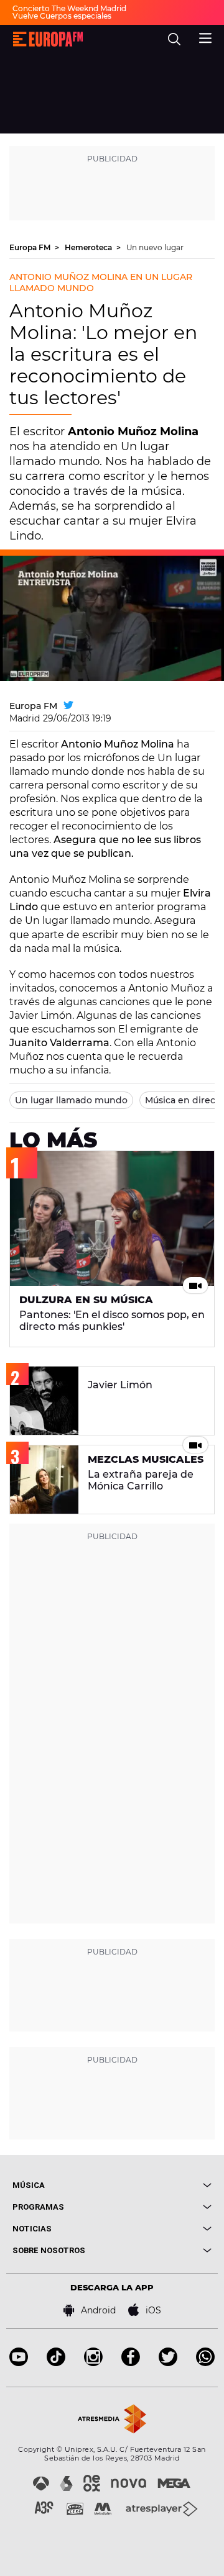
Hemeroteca (89, 247)
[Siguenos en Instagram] (93, 2363)
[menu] (205, 37)
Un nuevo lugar (155, 247)
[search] (174, 39)
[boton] (162, 2185)
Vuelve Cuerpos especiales (62, 16)
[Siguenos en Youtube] (19, 2363)
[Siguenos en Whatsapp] (205, 2363)
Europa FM (31, 247)
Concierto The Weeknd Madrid (69, 8)
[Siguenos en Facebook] (131, 2363)
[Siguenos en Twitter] (168, 2363)
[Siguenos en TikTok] (56, 2363)
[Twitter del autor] (68, 706)
